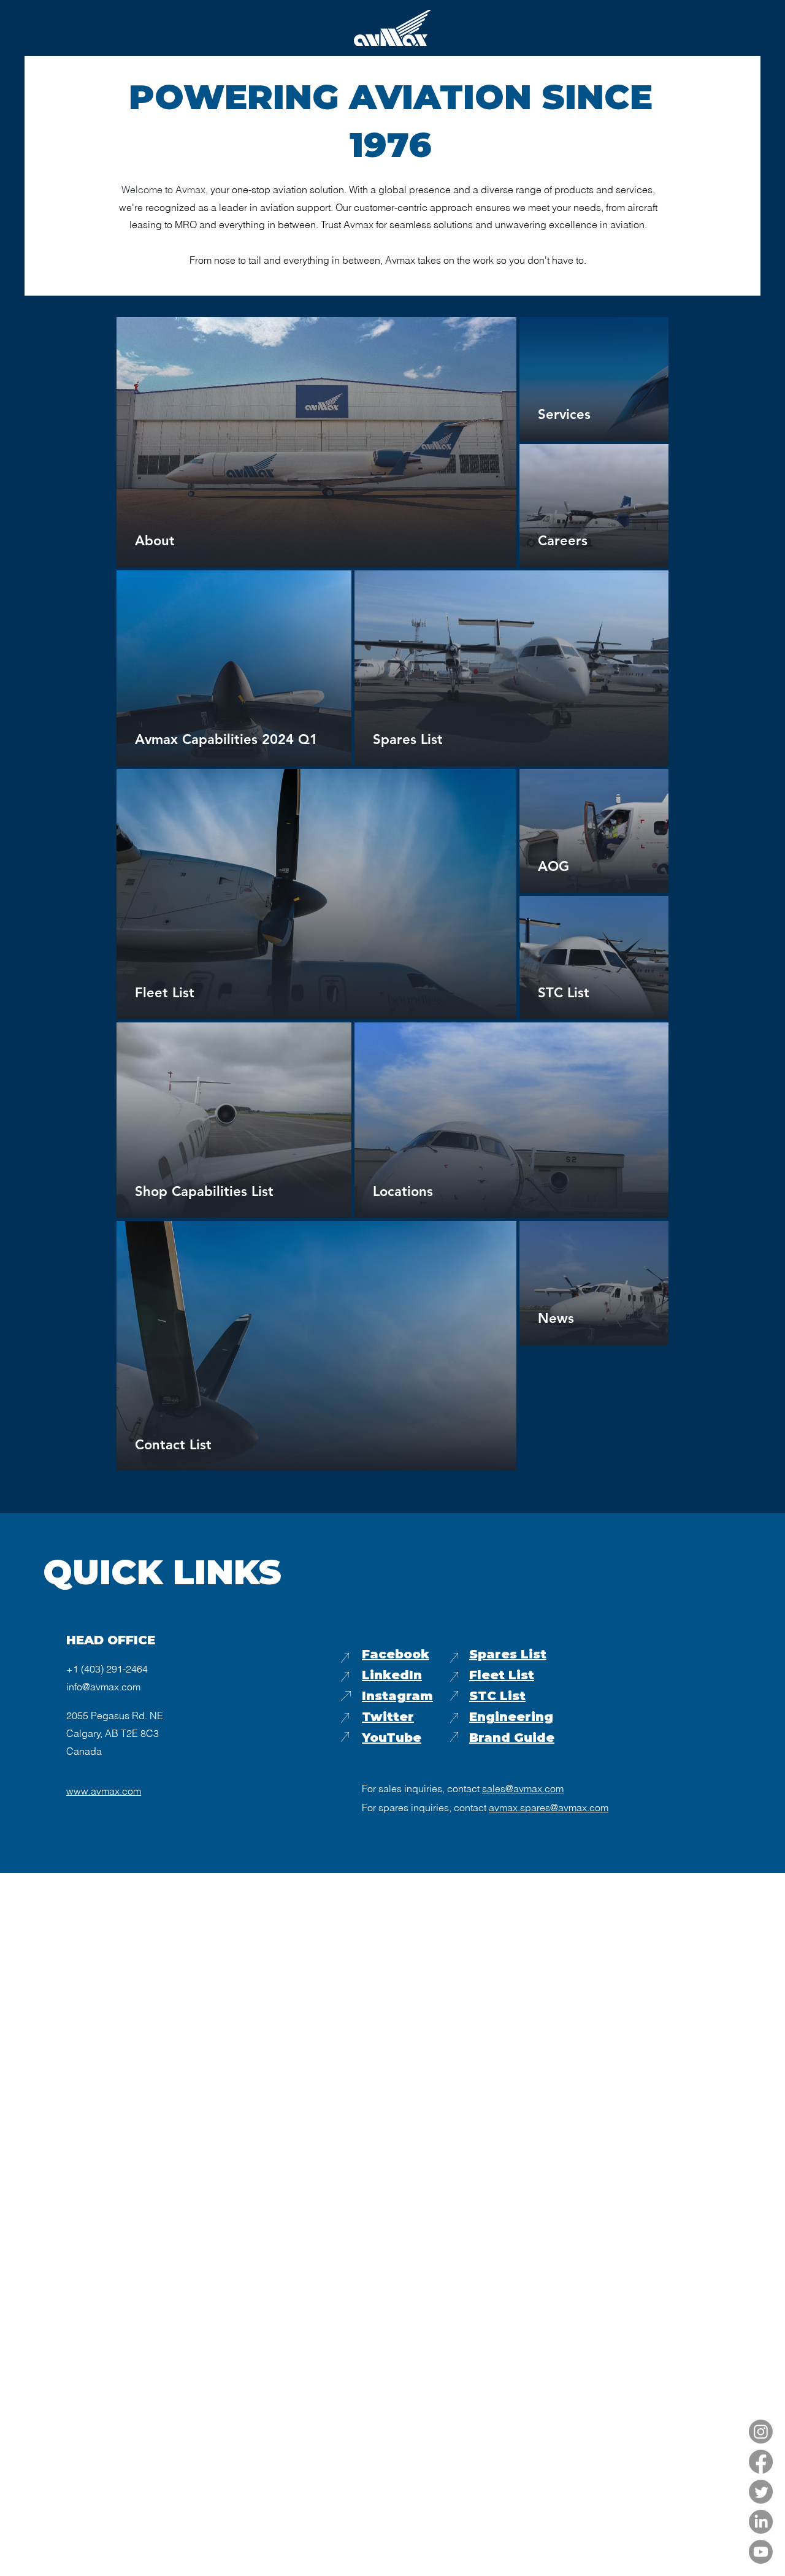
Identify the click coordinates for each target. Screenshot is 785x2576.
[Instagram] (761, 2432)
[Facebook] (761, 2462)
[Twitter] (761, 2492)
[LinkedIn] (761, 2522)
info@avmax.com (103, 1687)
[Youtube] (761, 2552)
